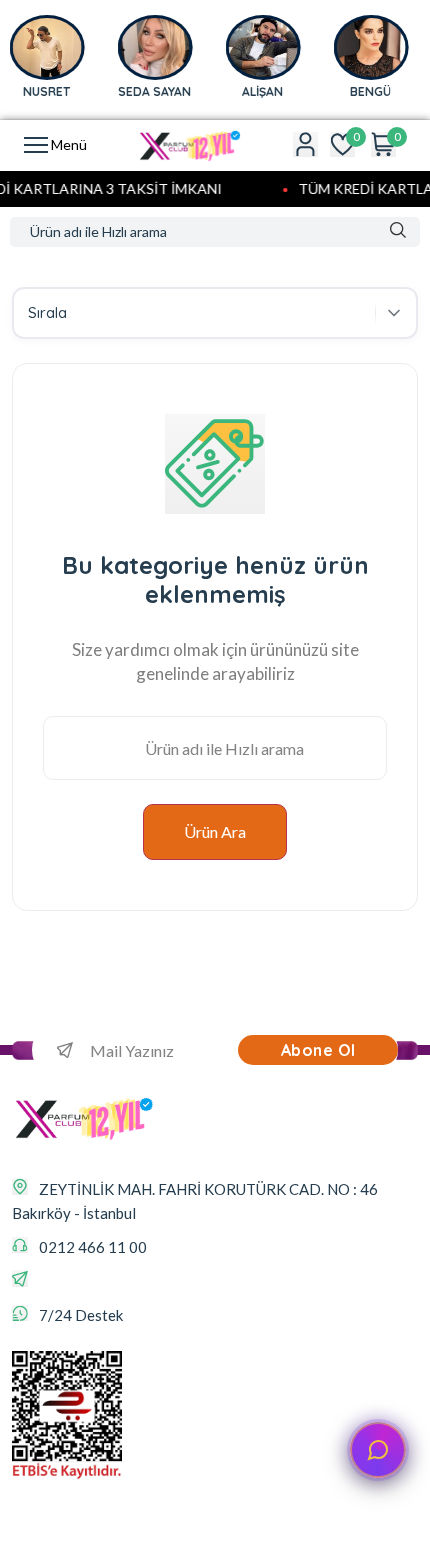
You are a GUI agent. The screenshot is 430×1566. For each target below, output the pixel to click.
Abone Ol (318, 1050)
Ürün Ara (215, 831)
